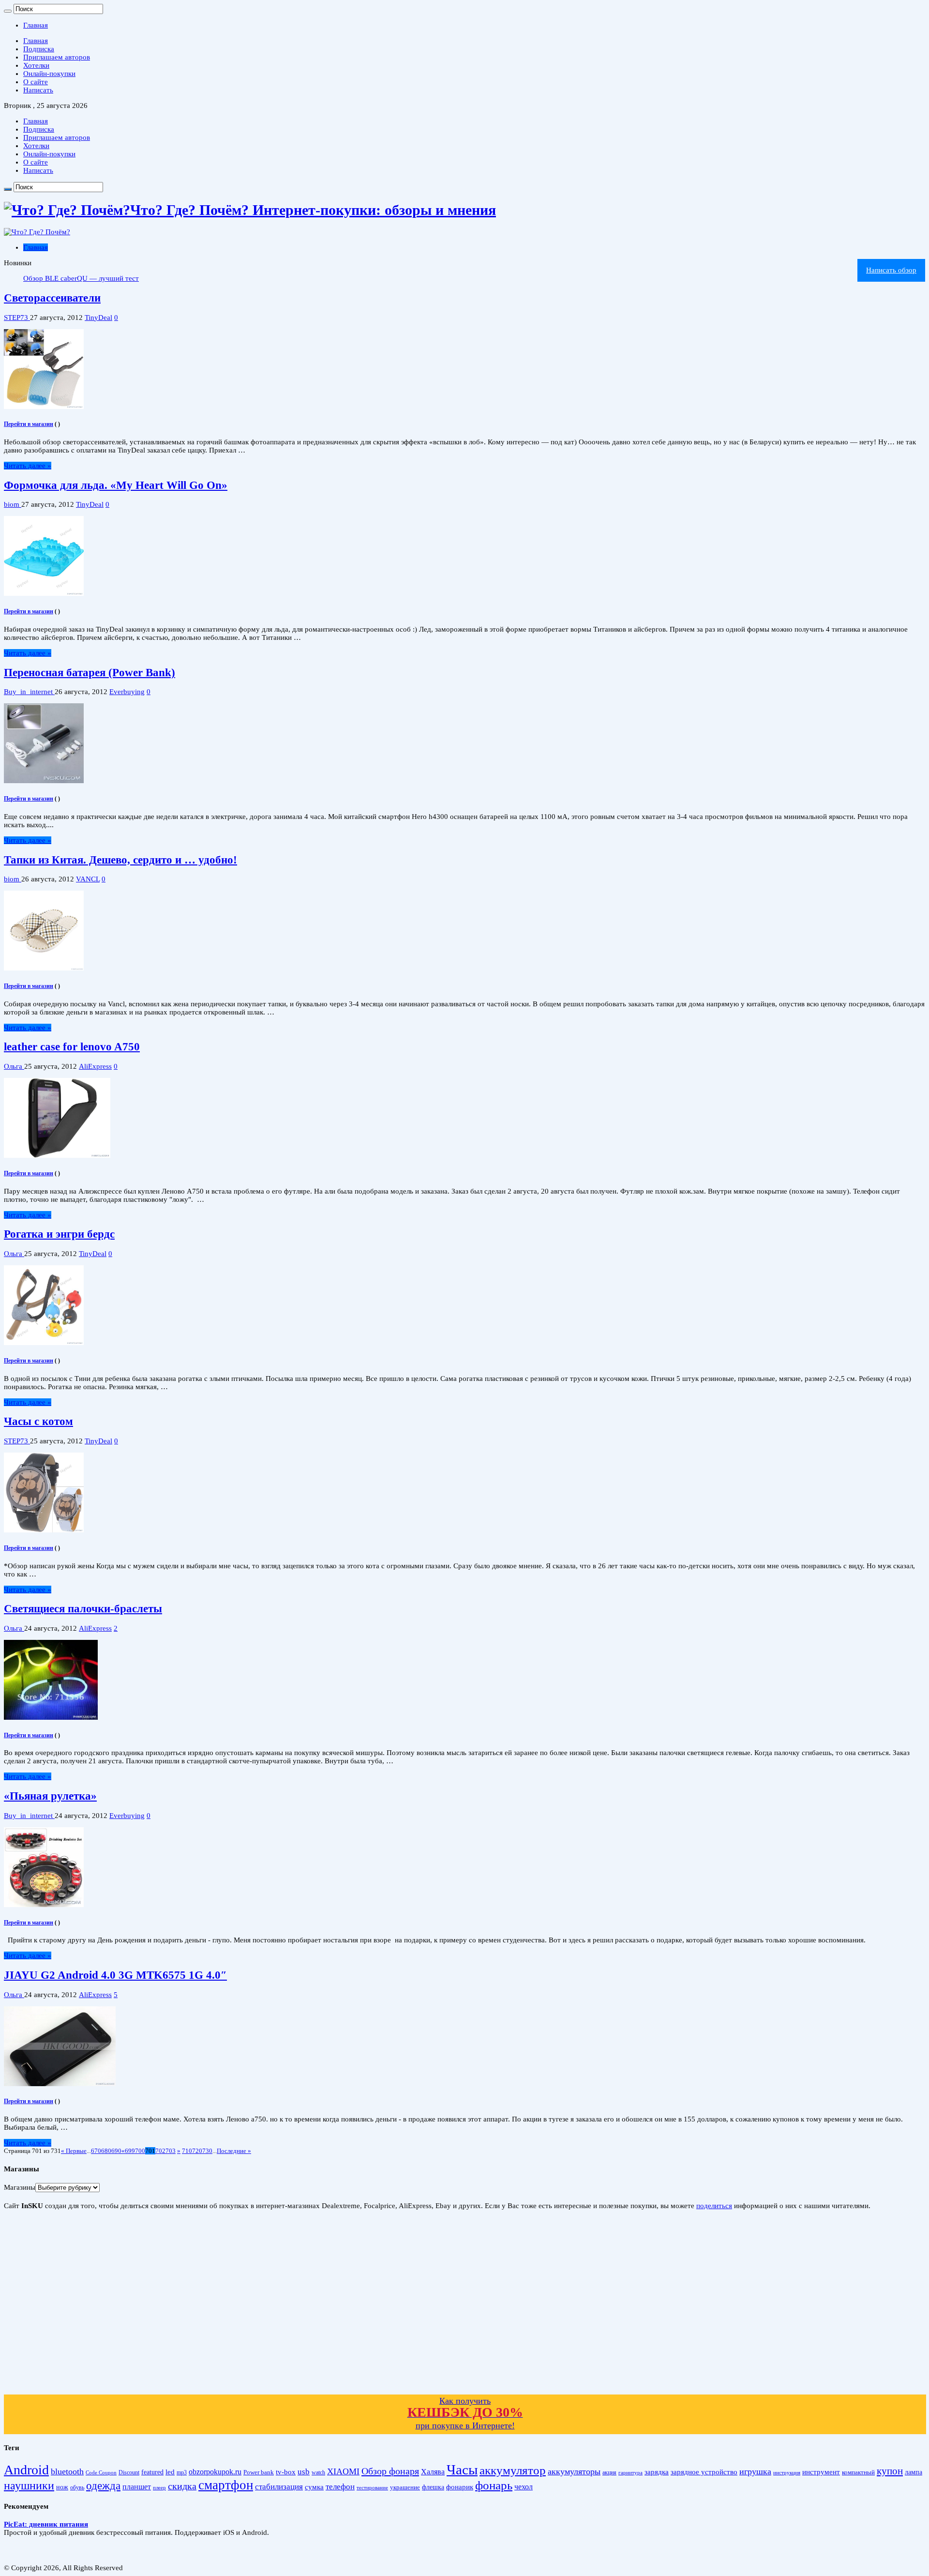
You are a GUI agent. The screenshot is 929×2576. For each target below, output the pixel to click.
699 (130, 2151)
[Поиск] (8, 11)
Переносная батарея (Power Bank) (90, 673)
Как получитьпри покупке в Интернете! (465, 2413)
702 (160, 2151)
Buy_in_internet (29, 692)
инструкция (787, 2472)
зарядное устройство (704, 2472)
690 (116, 2151)
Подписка (39, 49)
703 (171, 2151)
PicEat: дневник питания (46, 2524)
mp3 (182, 2473)
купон (890, 2471)
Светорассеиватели (52, 298)
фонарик (460, 2487)
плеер (159, 2488)
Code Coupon (101, 2473)
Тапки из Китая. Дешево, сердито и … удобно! (120, 860)
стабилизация (279, 2487)
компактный (858, 2472)
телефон (340, 2487)
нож (62, 2487)
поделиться (714, 2206)
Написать (38, 90)
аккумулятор (513, 2470)
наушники (29, 2485)
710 (187, 2151)
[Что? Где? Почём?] (37, 232)
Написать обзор (891, 270)
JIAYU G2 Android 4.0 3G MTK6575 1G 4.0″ (115, 1975)
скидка (182, 2486)
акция (609, 2472)
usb (304, 2472)
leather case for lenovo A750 (72, 1047)
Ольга (14, 1066)
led (170, 2472)
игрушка (755, 2471)
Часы (462, 2470)
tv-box (286, 2472)
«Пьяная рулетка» (50, 1796)
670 (96, 2151)
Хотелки (36, 65)
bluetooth (67, 2471)
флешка (433, 2487)
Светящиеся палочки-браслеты (83, 1609)
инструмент (821, 2472)
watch (318, 2473)
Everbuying (127, 692)
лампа (914, 2472)
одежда (103, 2485)
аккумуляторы (574, 2471)
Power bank (259, 2472)
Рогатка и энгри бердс (59, 1234)
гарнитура (630, 2473)
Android (26, 2470)
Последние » (234, 2151)
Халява (433, 2472)
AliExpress (95, 1066)
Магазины (20, 2187)
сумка (314, 2487)
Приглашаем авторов (57, 57)
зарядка (657, 2472)
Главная (36, 25)
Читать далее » (28, 466)
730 (207, 2151)
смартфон (226, 2485)
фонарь (494, 2485)
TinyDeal (98, 318)
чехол (524, 2487)
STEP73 (17, 318)
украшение (405, 2487)
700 (140, 2151)
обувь (77, 2487)
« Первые (74, 2151)
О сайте (36, 82)
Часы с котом (38, 1421)
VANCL (88, 879)
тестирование (372, 2487)
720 (197, 2151)
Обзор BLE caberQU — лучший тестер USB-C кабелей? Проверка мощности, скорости (161, 278)
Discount (129, 2472)
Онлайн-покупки (49, 74)
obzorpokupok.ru (215, 2472)
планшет (137, 2487)
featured (152, 2472)
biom (13, 504)
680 (106, 2151)
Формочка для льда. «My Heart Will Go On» (116, 485)
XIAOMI (343, 2471)
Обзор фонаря (390, 2471)
